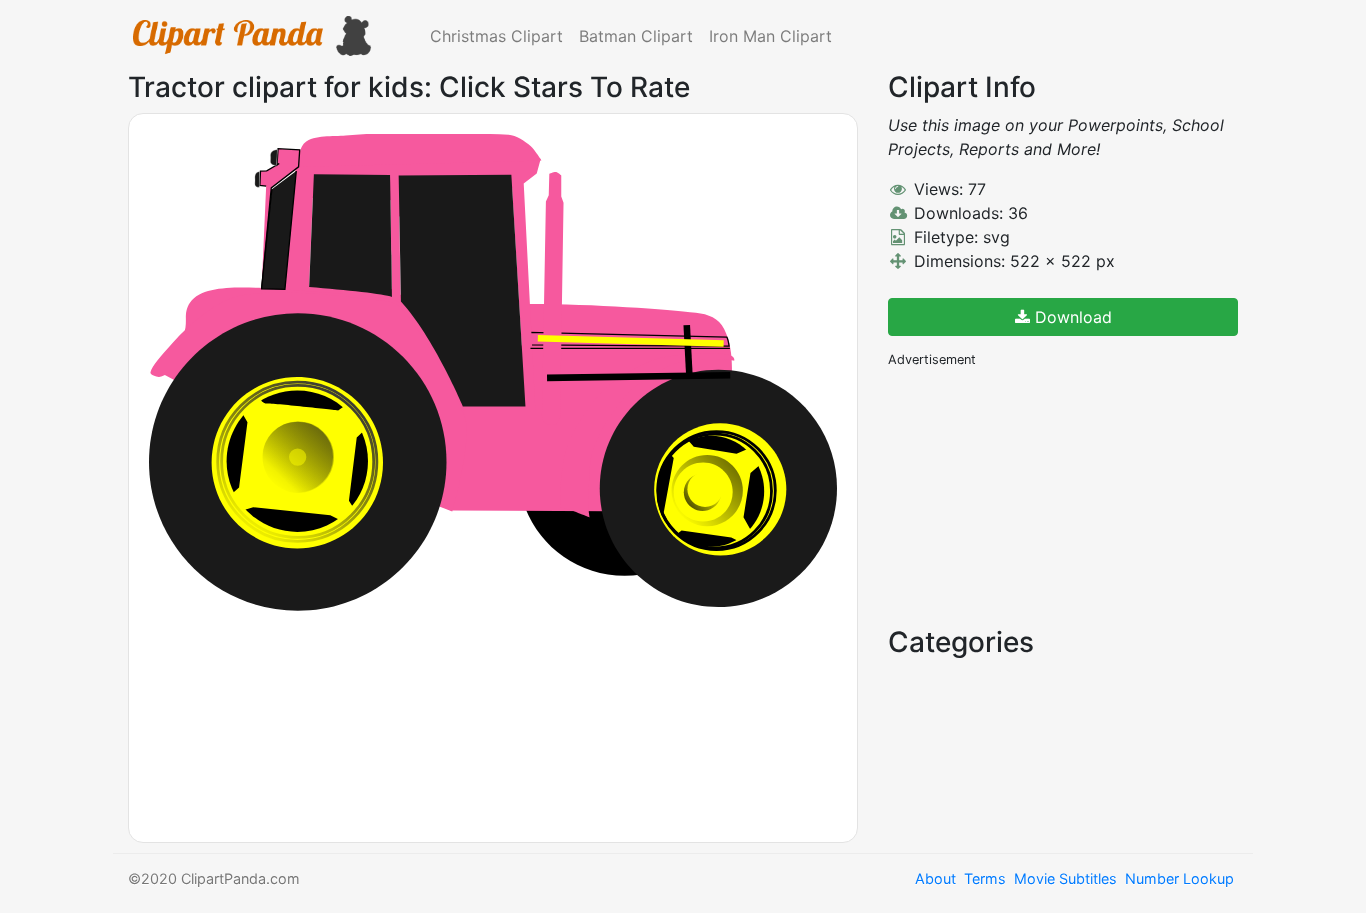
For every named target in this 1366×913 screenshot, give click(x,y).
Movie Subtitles (1065, 878)
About (935, 878)
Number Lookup (1179, 878)
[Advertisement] (1038, 495)
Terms (985, 878)
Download (1071, 317)
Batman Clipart (636, 36)
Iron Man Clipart (770, 36)
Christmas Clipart (496, 36)
